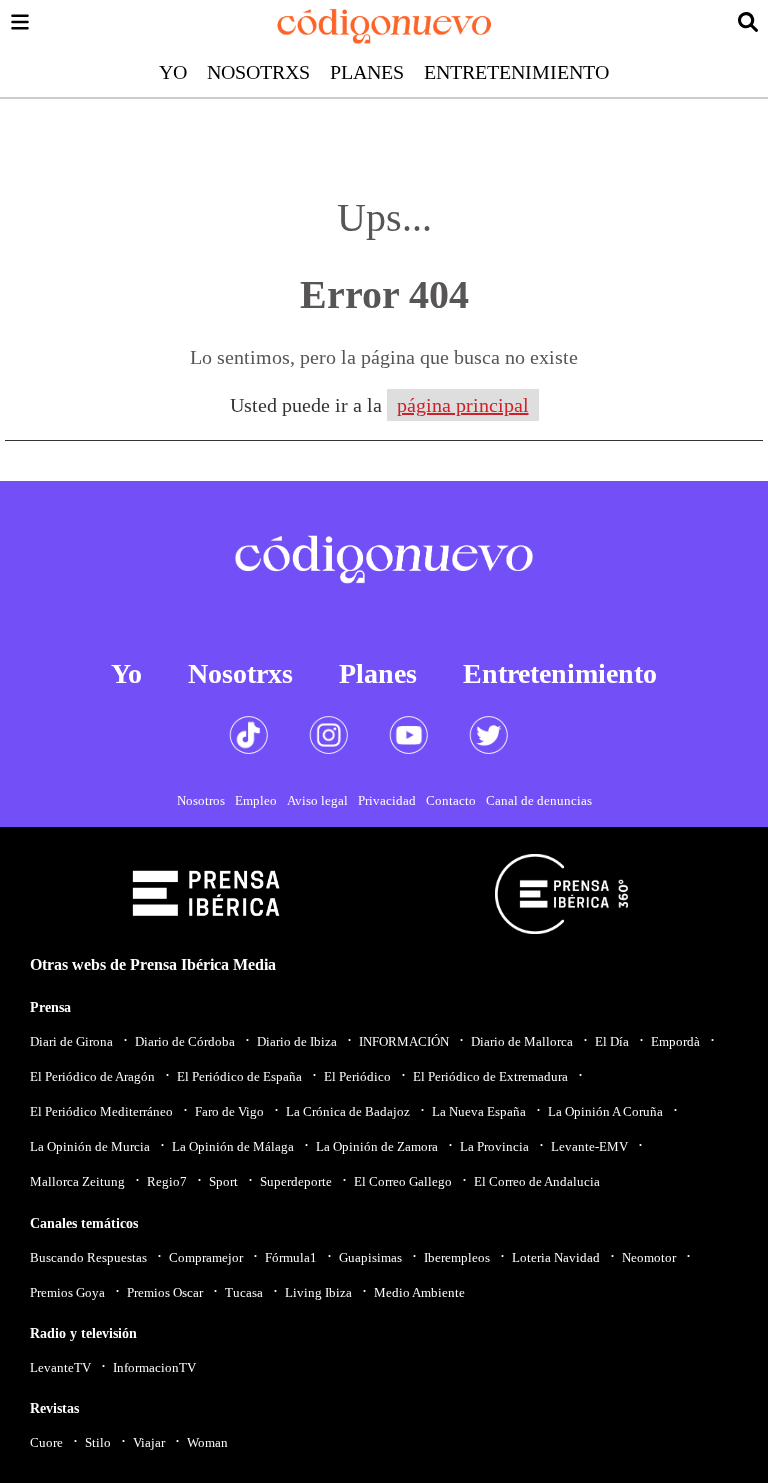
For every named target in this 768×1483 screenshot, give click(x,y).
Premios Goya (67, 1292)
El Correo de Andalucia (537, 1181)
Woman (207, 1442)
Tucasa (244, 1292)
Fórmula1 (291, 1257)
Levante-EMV (589, 1146)
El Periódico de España (239, 1076)
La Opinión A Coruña (605, 1111)
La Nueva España (479, 1111)
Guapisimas (370, 1257)
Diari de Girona (71, 1041)
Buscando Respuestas (88, 1257)
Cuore (46, 1442)
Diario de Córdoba (185, 1041)
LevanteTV (60, 1367)
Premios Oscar (165, 1292)
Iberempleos (457, 1257)
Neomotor (649, 1257)
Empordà (675, 1041)
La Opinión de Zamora (377, 1146)
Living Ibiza (318, 1292)
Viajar (149, 1442)
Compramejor (206, 1257)
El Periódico (357, 1076)
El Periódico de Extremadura (490, 1076)
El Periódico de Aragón (92, 1076)
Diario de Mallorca (522, 1041)
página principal (463, 405)
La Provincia (494, 1146)
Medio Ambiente (419, 1292)
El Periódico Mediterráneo (101, 1111)
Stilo (98, 1442)
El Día (612, 1041)
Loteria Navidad (556, 1257)
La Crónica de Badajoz (348, 1111)
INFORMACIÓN (404, 1041)
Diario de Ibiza (297, 1041)
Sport (223, 1181)
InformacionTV (154, 1367)
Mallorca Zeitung (77, 1181)
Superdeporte (296, 1181)
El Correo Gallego (403, 1181)
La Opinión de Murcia (90, 1146)
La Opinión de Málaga (233, 1146)
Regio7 (167, 1181)
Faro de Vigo (229, 1111)
